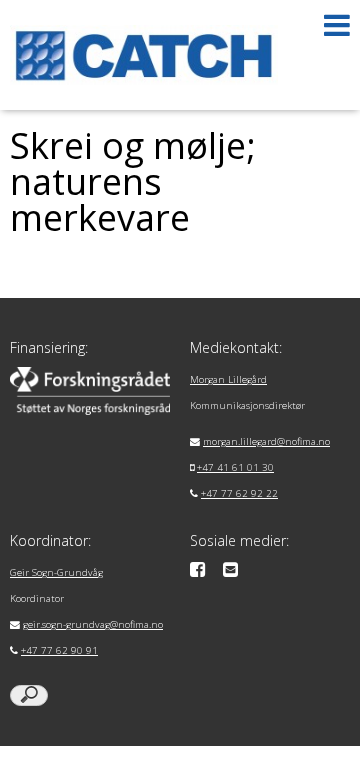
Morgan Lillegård (228, 379)
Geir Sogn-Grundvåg (56, 572)
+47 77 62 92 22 (239, 493)
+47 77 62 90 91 (59, 650)
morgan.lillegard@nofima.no (266, 441)
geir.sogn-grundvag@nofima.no (93, 624)
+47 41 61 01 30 (235, 467)
